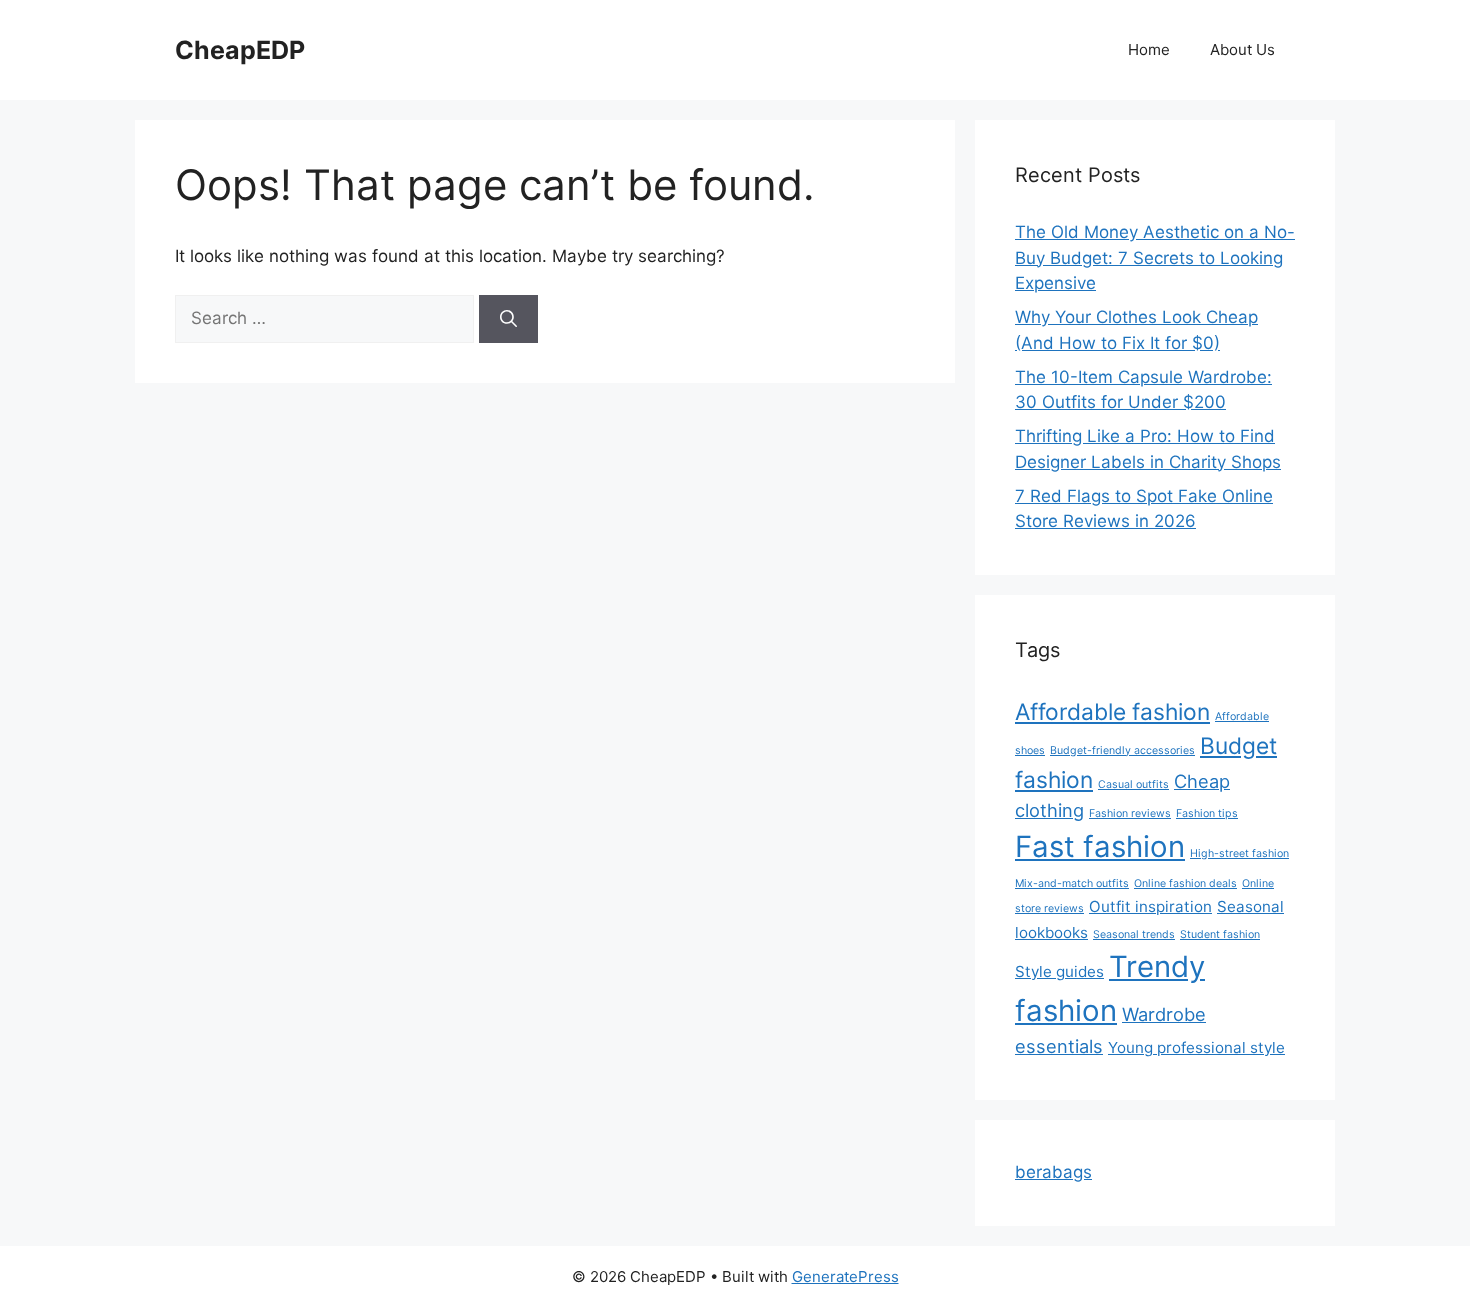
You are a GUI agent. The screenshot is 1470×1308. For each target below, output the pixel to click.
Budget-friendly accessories (1122, 750)
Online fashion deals (1185, 883)
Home (1149, 49)
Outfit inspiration (1150, 906)
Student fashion (1220, 934)
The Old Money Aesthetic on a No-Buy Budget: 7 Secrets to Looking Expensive (1155, 257)
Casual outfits (1133, 784)
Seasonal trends (1134, 934)
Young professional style (1196, 1047)
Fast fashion (1100, 846)
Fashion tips (1207, 813)
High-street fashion (1239, 853)
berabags (1053, 1172)
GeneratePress (845, 1276)
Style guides (1059, 971)
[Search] (508, 319)
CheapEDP (240, 50)
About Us (1242, 49)
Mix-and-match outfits (1072, 883)
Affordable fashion (1112, 711)
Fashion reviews (1130, 813)
